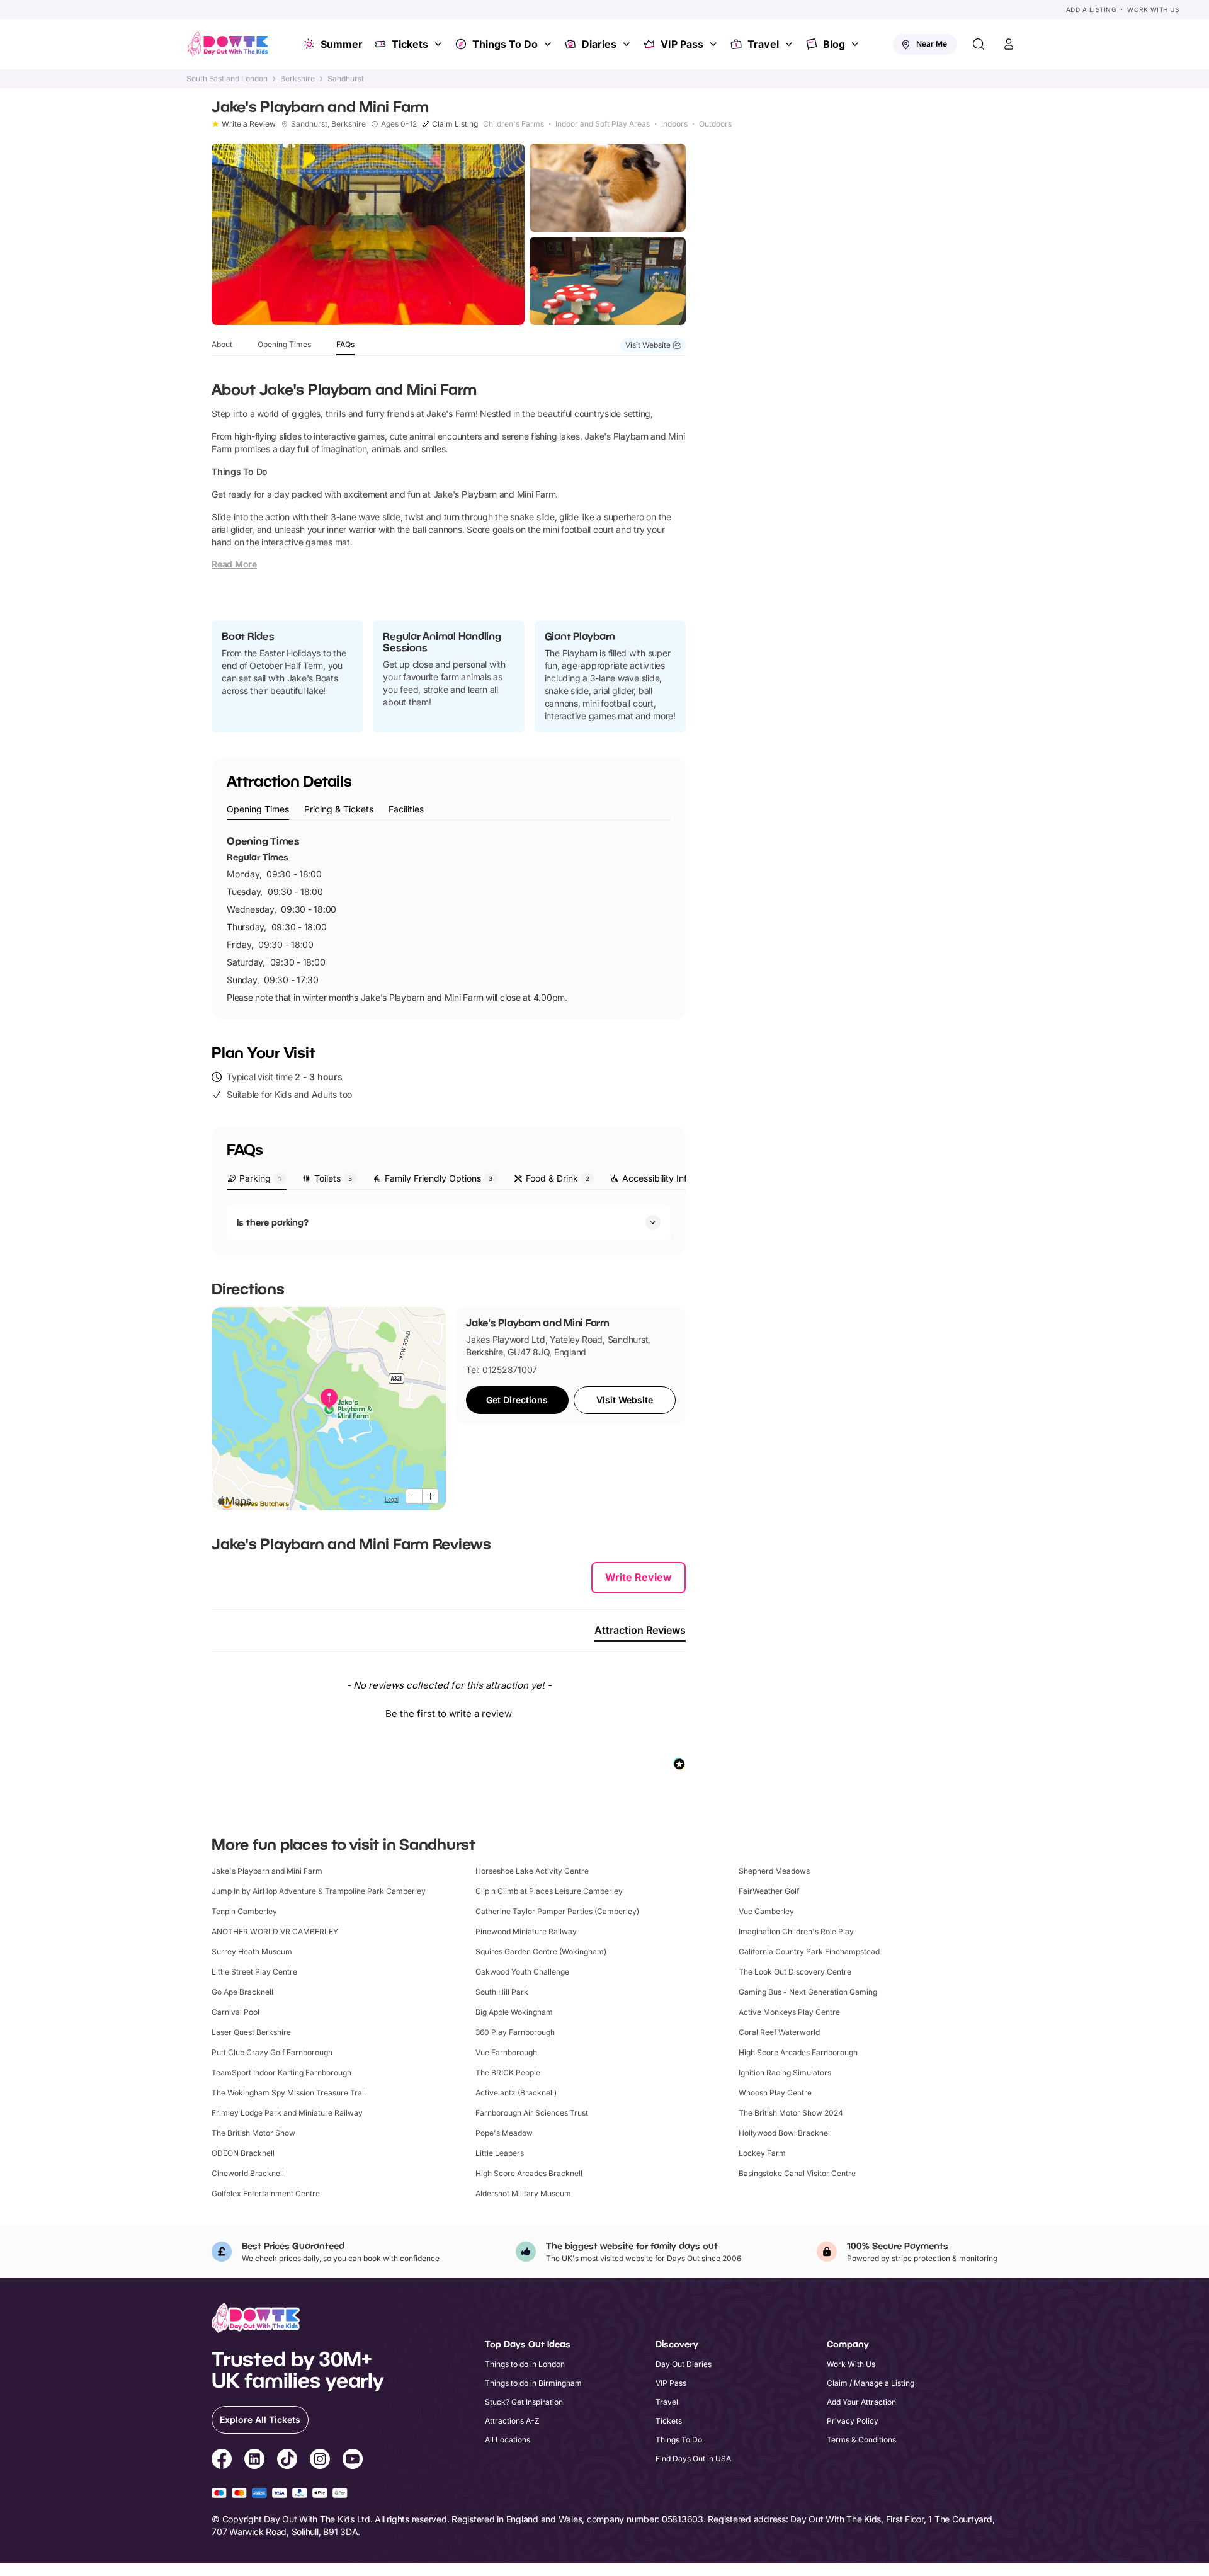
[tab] (258, 810)
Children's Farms (514, 124)
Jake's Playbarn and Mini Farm (267, 1871)
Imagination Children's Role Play (796, 1931)
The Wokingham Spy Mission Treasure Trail (289, 2093)
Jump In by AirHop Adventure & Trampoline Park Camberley (319, 1891)
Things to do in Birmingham (533, 2383)
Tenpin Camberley (244, 1911)
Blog (834, 44)
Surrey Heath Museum (252, 1952)
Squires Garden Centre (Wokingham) (541, 1952)
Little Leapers (500, 2153)
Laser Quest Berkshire (251, 2032)
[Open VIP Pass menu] (715, 44)
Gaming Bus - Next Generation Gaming (808, 1992)
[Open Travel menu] (790, 44)
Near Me (932, 44)
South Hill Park (502, 1992)
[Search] (979, 44)
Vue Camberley (766, 1911)
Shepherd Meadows (774, 1871)
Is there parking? (273, 1222)
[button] (449, 1712)
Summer (342, 44)
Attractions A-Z (512, 2421)
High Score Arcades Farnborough (798, 2052)
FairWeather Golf (769, 1891)
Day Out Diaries (684, 2364)
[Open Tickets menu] (440, 44)
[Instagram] (320, 2461)
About (222, 344)
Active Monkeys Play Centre (789, 2012)
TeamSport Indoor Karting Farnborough (281, 2072)
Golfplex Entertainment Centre (266, 2193)
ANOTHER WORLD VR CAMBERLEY (275, 1931)
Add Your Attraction (861, 2402)
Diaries (599, 44)
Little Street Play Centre (254, 1972)
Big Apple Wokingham (514, 2012)
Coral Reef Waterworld (779, 2032)
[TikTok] (287, 2461)
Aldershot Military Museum (523, 2193)
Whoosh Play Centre (775, 2093)
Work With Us (1153, 9)
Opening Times (284, 344)
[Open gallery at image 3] (608, 281)
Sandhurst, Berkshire (328, 124)
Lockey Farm (762, 2153)
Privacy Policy (853, 2421)
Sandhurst (346, 79)
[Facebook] (222, 2461)
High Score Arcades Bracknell (529, 2173)
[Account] (1009, 44)
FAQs (345, 344)
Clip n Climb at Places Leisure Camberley (549, 1891)
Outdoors (715, 124)
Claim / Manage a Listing (871, 2383)
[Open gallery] (368, 234)
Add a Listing (1091, 9)
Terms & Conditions (861, 2440)
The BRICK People (508, 2072)
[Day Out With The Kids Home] (228, 44)
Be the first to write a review (449, 1713)
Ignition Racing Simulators (785, 2072)
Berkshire (298, 79)
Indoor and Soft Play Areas (603, 124)
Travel (763, 44)
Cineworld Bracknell (248, 2173)
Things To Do (505, 44)
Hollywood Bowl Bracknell (785, 2133)
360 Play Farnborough (515, 2032)
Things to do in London (525, 2364)
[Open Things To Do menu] (549, 44)
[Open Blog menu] (856, 44)
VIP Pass (682, 44)
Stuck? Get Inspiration (524, 2402)
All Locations (508, 2440)
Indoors (674, 124)
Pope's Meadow (504, 2133)
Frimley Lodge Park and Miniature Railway (287, 2113)
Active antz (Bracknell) (516, 2093)
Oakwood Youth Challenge (522, 1972)
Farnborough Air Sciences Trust (532, 2113)
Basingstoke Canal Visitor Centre (797, 2173)
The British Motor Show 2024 (791, 2113)
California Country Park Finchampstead (809, 1952)
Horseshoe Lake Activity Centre (532, 1871)
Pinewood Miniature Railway (526, 1931)
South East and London (227, 79)
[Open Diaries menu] (628, 44)
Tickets (410, 44)
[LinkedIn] (254, 2461)
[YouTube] (353, 2461)
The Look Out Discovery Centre (795, 1972)
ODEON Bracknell (243, 2153)
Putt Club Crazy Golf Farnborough (272, 2052)
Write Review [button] (639, 1577)
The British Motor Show (253, 2133)
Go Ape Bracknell (242, 1992)
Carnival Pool (236, 2012)
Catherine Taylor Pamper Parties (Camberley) (557, 1911)
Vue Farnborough (506, 2052)
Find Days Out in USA (693, 2459)
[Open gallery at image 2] (608, 188)
